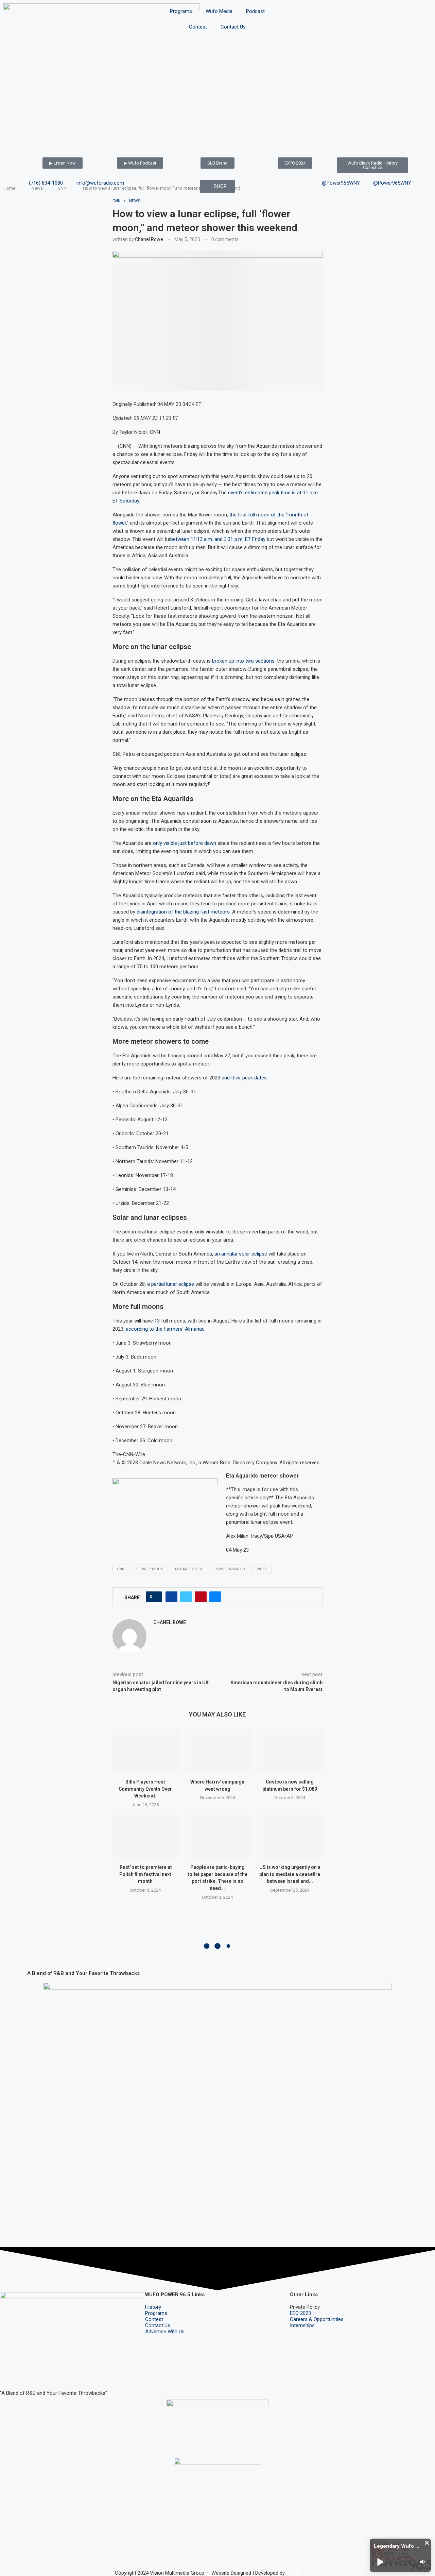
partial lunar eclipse (173, 1284)
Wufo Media (219, 11)
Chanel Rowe (149, 239)
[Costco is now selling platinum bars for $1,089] (290, 1751)
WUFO (262, 1569)
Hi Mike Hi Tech (303, 2573)
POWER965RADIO (230, 1569)
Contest (198, 27)
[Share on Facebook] (171, 1597)
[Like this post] (156, 1597)
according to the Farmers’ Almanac (165, 1329)
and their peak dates (244, 1078)
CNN (121, 1569)
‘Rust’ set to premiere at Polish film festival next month (145, 1874)
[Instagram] (27, 2373)
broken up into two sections (243, 661)
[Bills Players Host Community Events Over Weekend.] (145, 1751)
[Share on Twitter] (186, 1597)
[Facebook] (8, 2373)
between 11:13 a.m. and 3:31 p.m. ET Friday (218, 539)
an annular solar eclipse (241, 1254)
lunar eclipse (189, 1569)
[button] (427, 2543)
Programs (181, 11)
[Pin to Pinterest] (201, 1597)
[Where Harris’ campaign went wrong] (218, 1751)
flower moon (150, 1569)
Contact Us (233, 27)
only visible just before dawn (185, 843)
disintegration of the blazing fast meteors (183, 912)
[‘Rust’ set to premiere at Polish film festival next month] (145, 1836)
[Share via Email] (215, 1597)
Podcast (255, 11)
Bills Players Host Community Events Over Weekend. (145, 1789)
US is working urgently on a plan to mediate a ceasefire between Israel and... (290, 1874)
